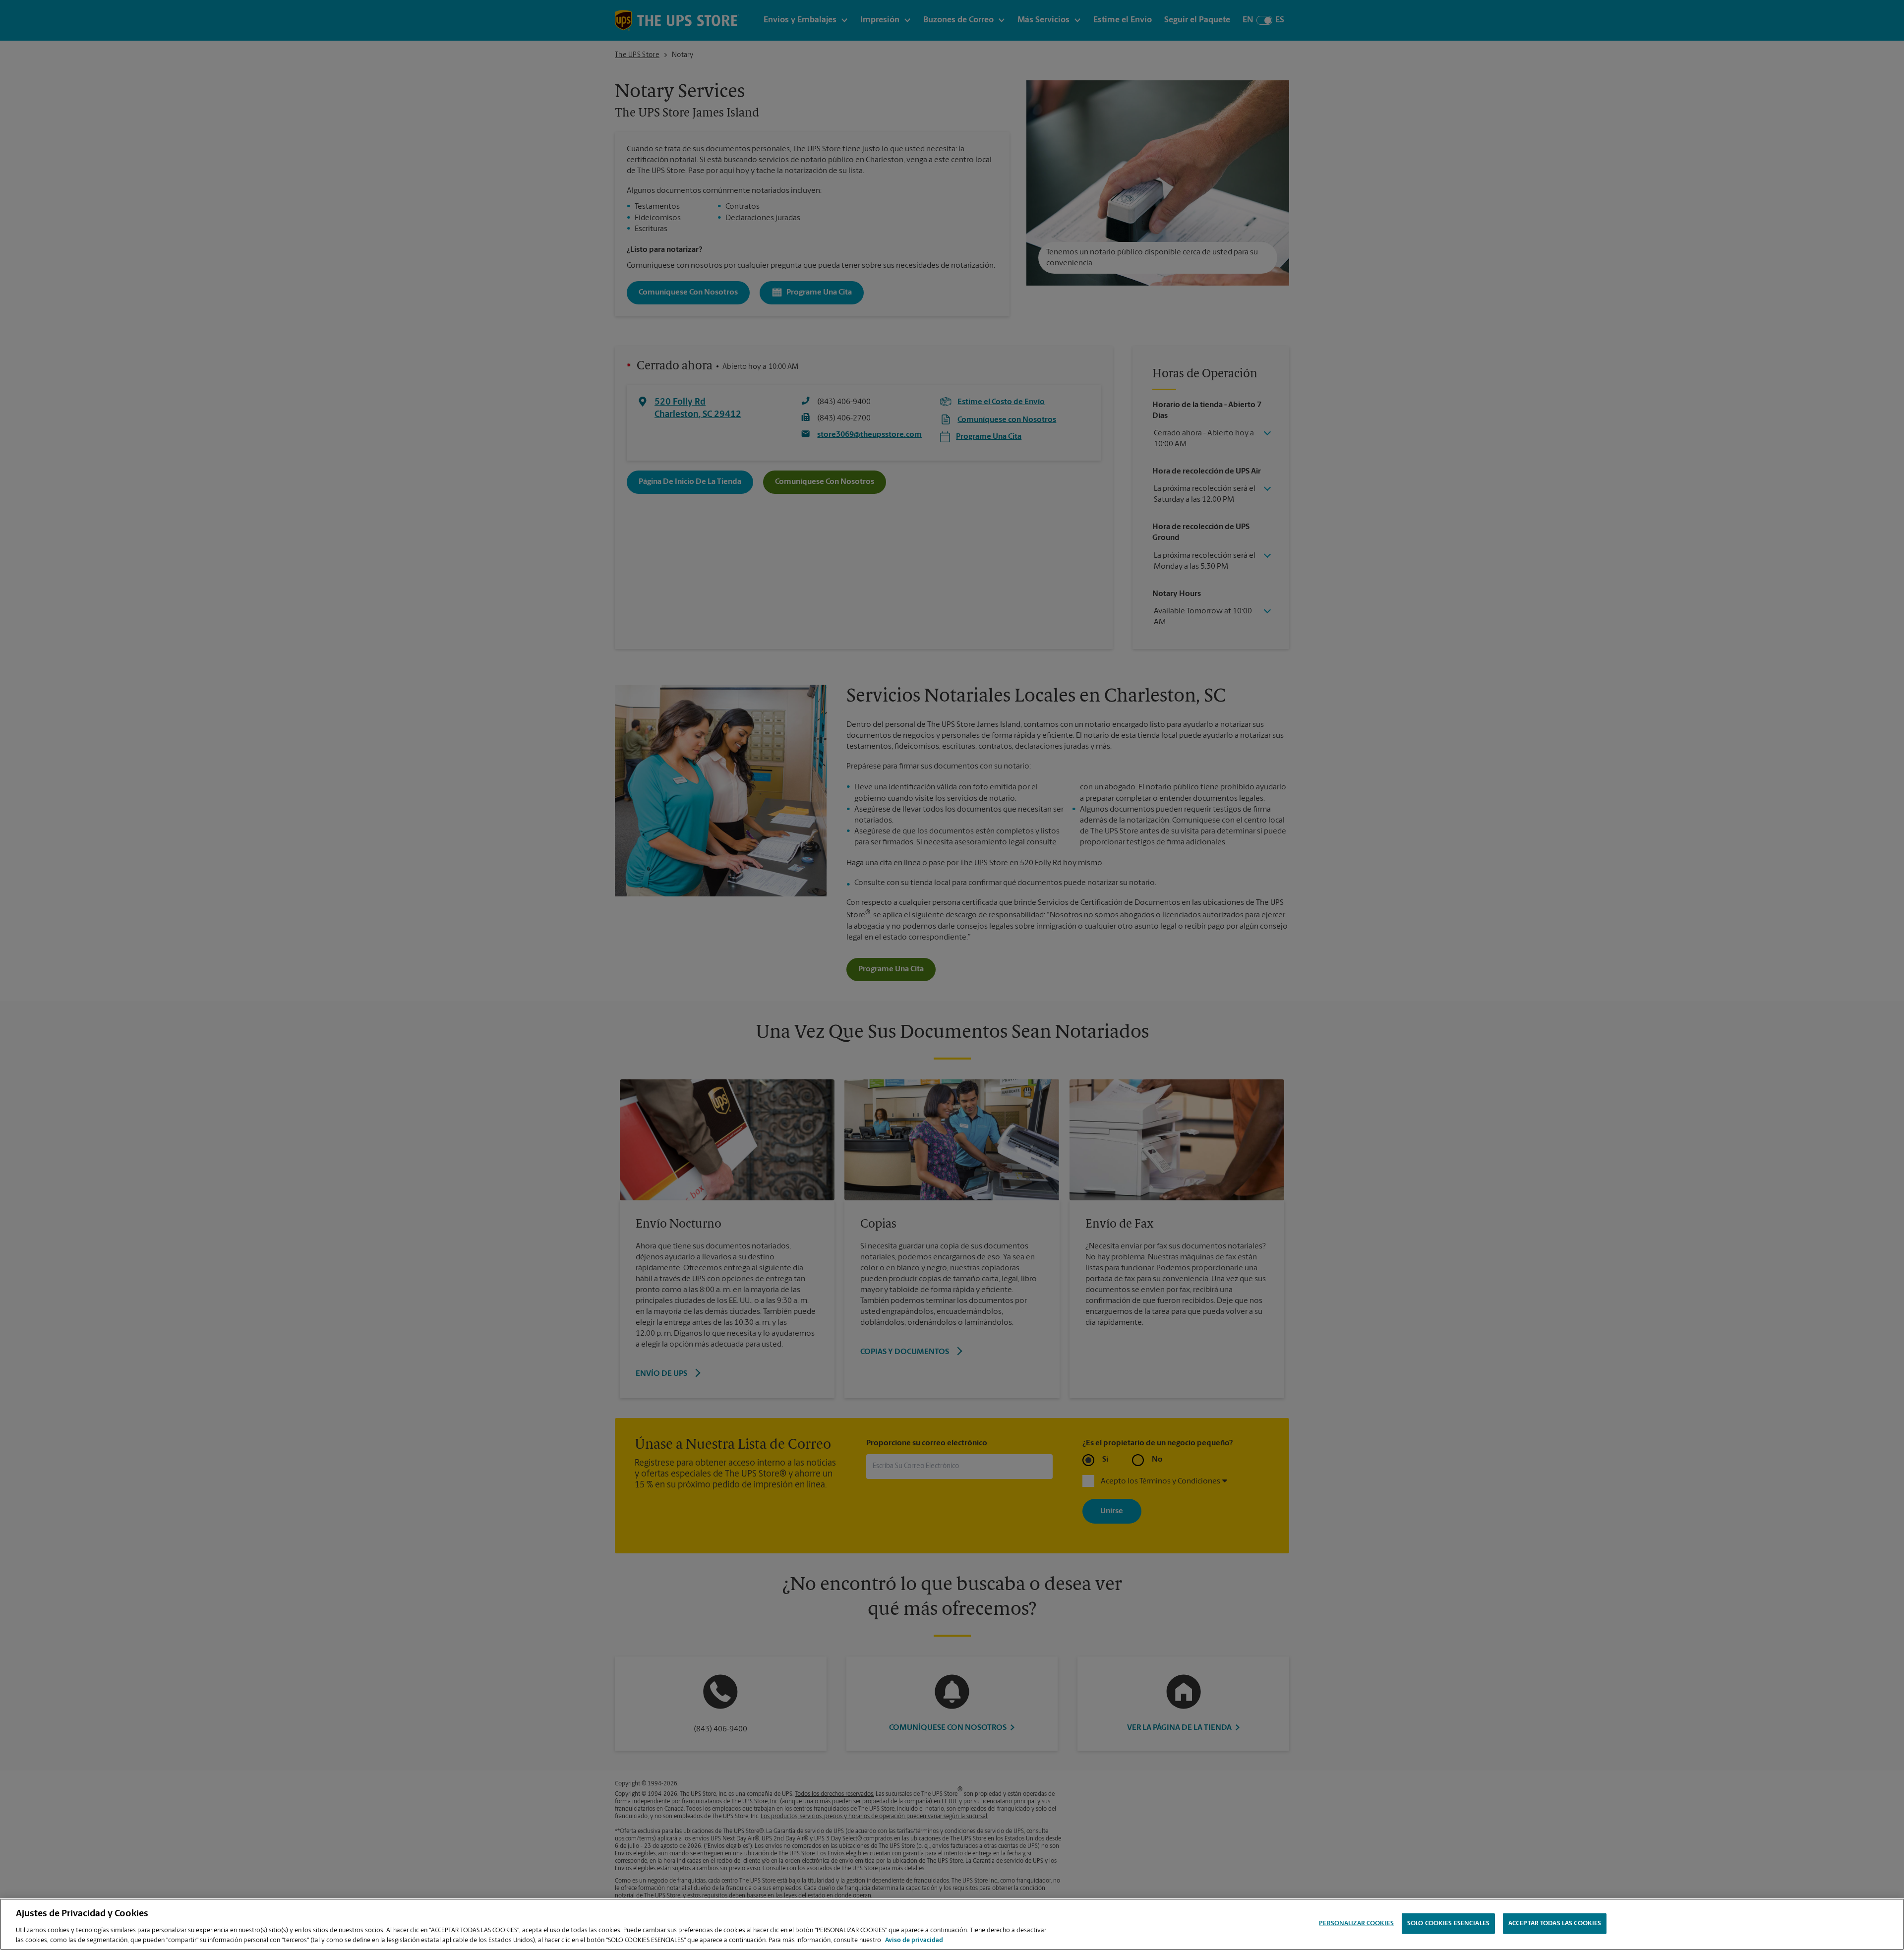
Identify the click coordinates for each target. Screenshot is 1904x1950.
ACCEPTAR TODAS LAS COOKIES (1555, 1923)
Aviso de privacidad (914, 1940)
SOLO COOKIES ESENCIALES (1448, 1923)
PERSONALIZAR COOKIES (1356, 1923)
